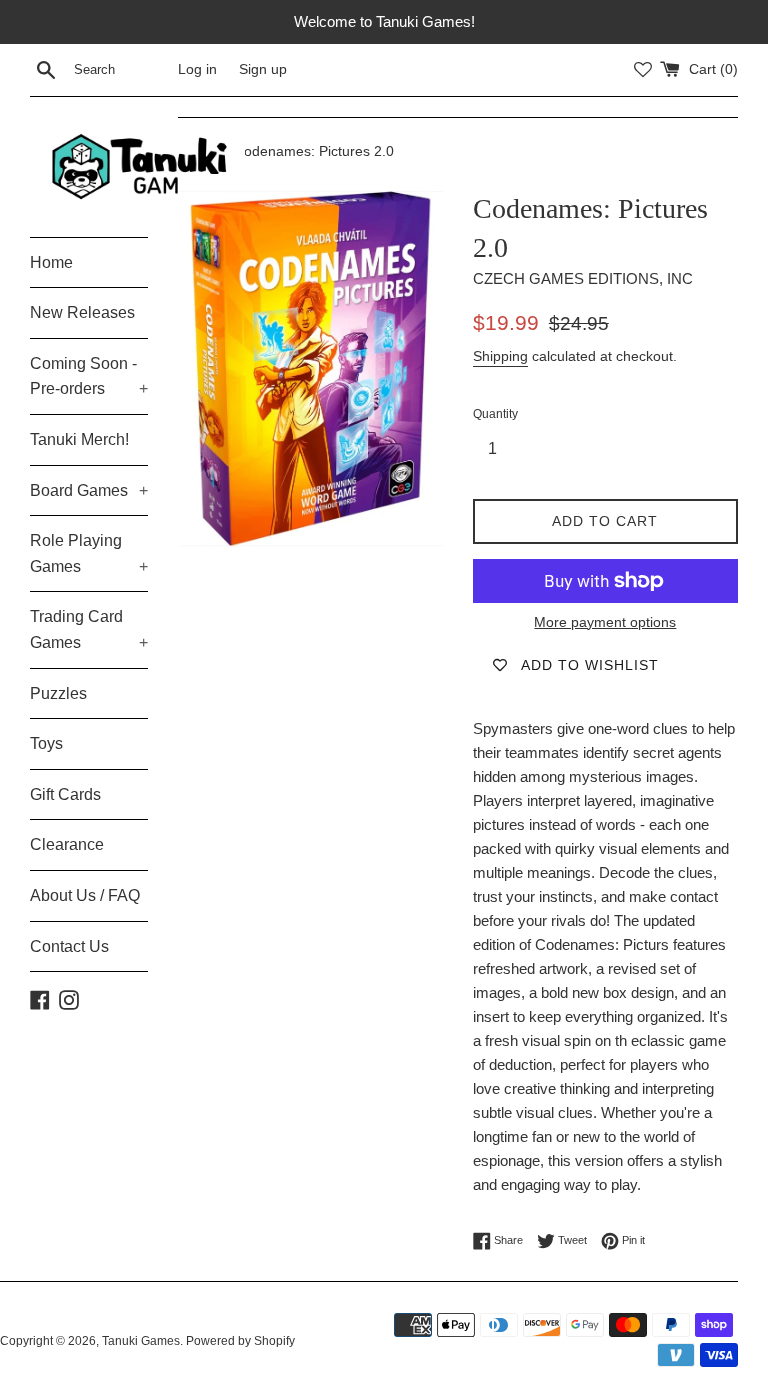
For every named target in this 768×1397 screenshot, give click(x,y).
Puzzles (58, 693)
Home (51, 262)
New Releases (82, 312)
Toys (46, 743)
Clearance (67, 844)
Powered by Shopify (240, 1341)
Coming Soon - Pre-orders (89, 376)
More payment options (605, 622)
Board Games (89, 490)
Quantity (495, 414)
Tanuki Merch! (79, 439)
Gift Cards (65, 794)
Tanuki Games (141, 1341)
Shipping (500, 356)
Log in (197, 69)
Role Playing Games (89, 553)
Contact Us (69, 946)
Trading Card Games (89, 629)
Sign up (263, 69)
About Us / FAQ (85, 895)
